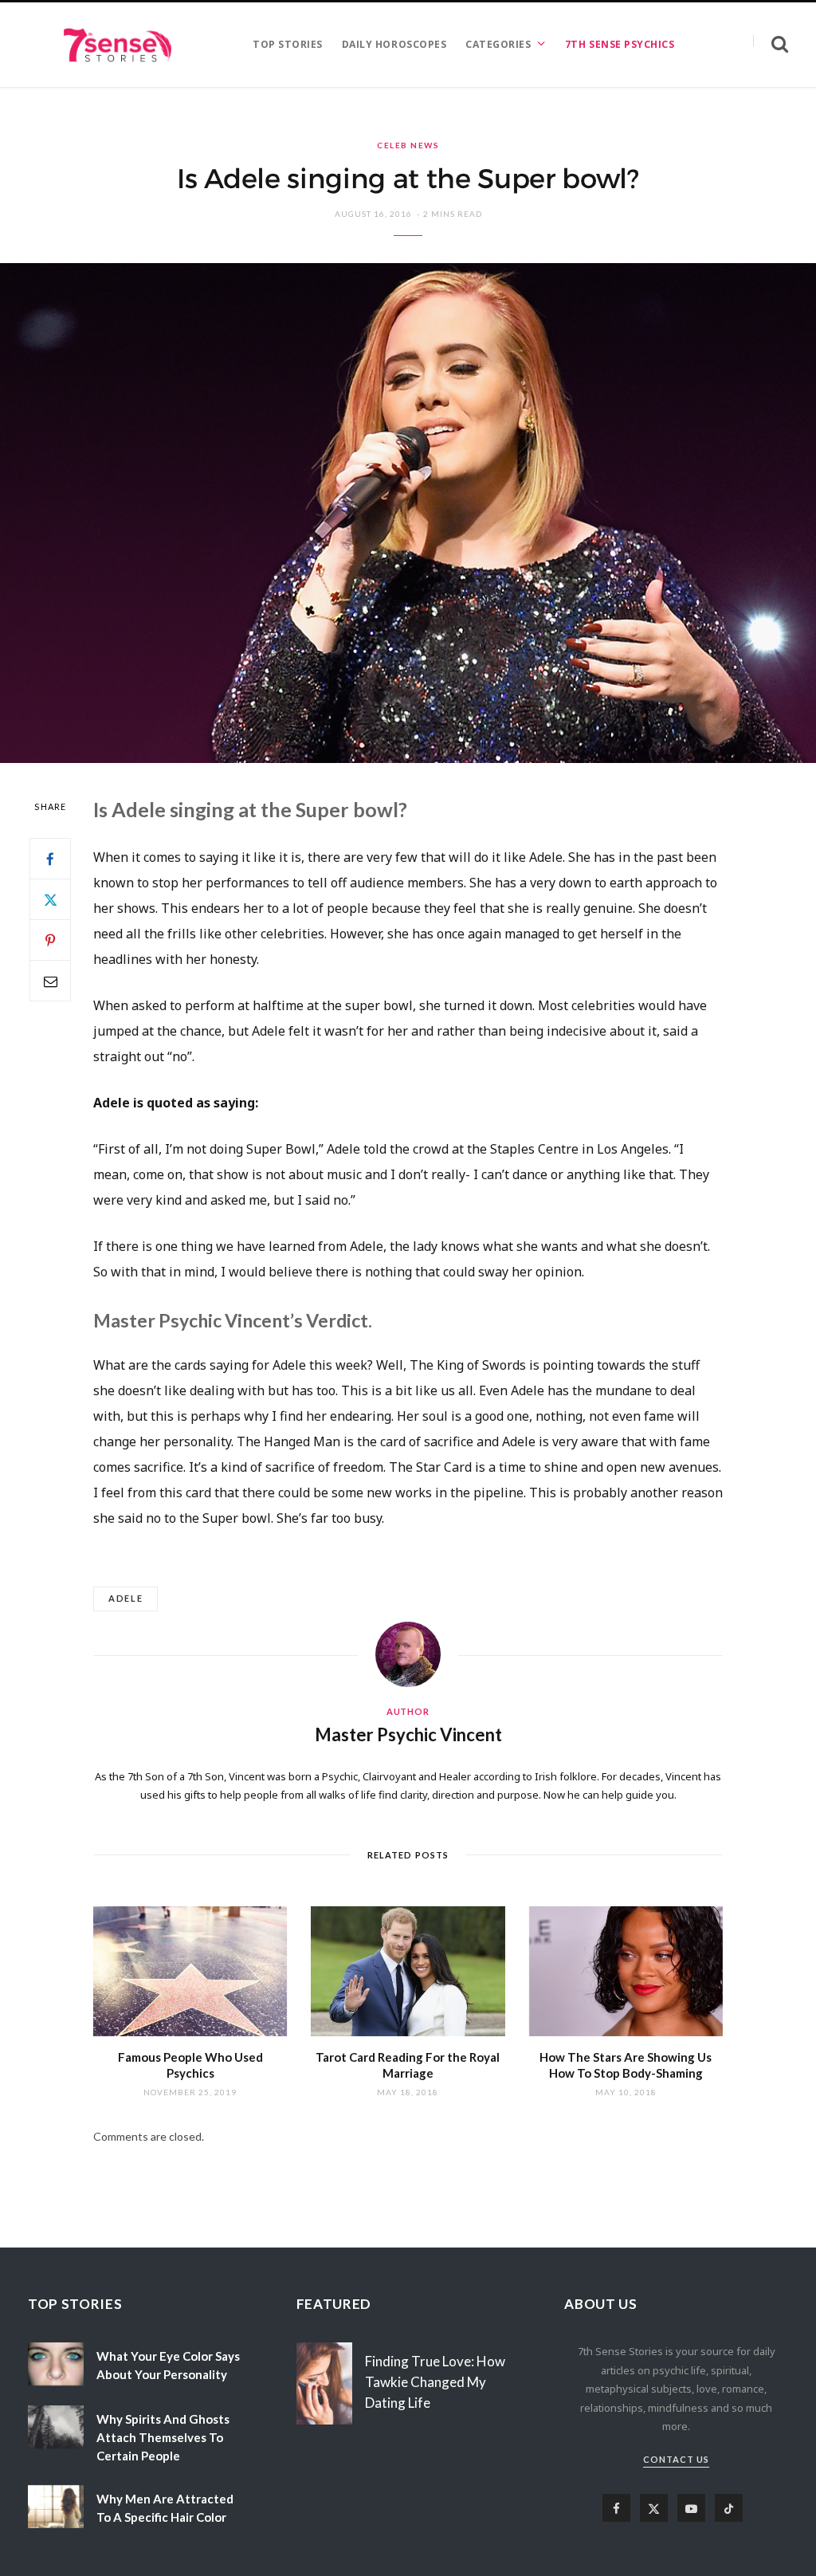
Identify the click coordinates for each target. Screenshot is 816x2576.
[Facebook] (50, 859)
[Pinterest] (50, 940)
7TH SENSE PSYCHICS (620, 44)
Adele (126, 1598)
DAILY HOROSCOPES (394, 44)
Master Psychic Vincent (408, 1734)
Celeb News (408, 145)
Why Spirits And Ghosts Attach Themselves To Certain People (163, 2437)
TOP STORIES (288, 44)
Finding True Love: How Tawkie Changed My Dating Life (435, 2382)
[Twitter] (50, 899)
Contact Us (676, 2459)
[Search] (771, 44)
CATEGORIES (498, 44)
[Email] (50, 981)
